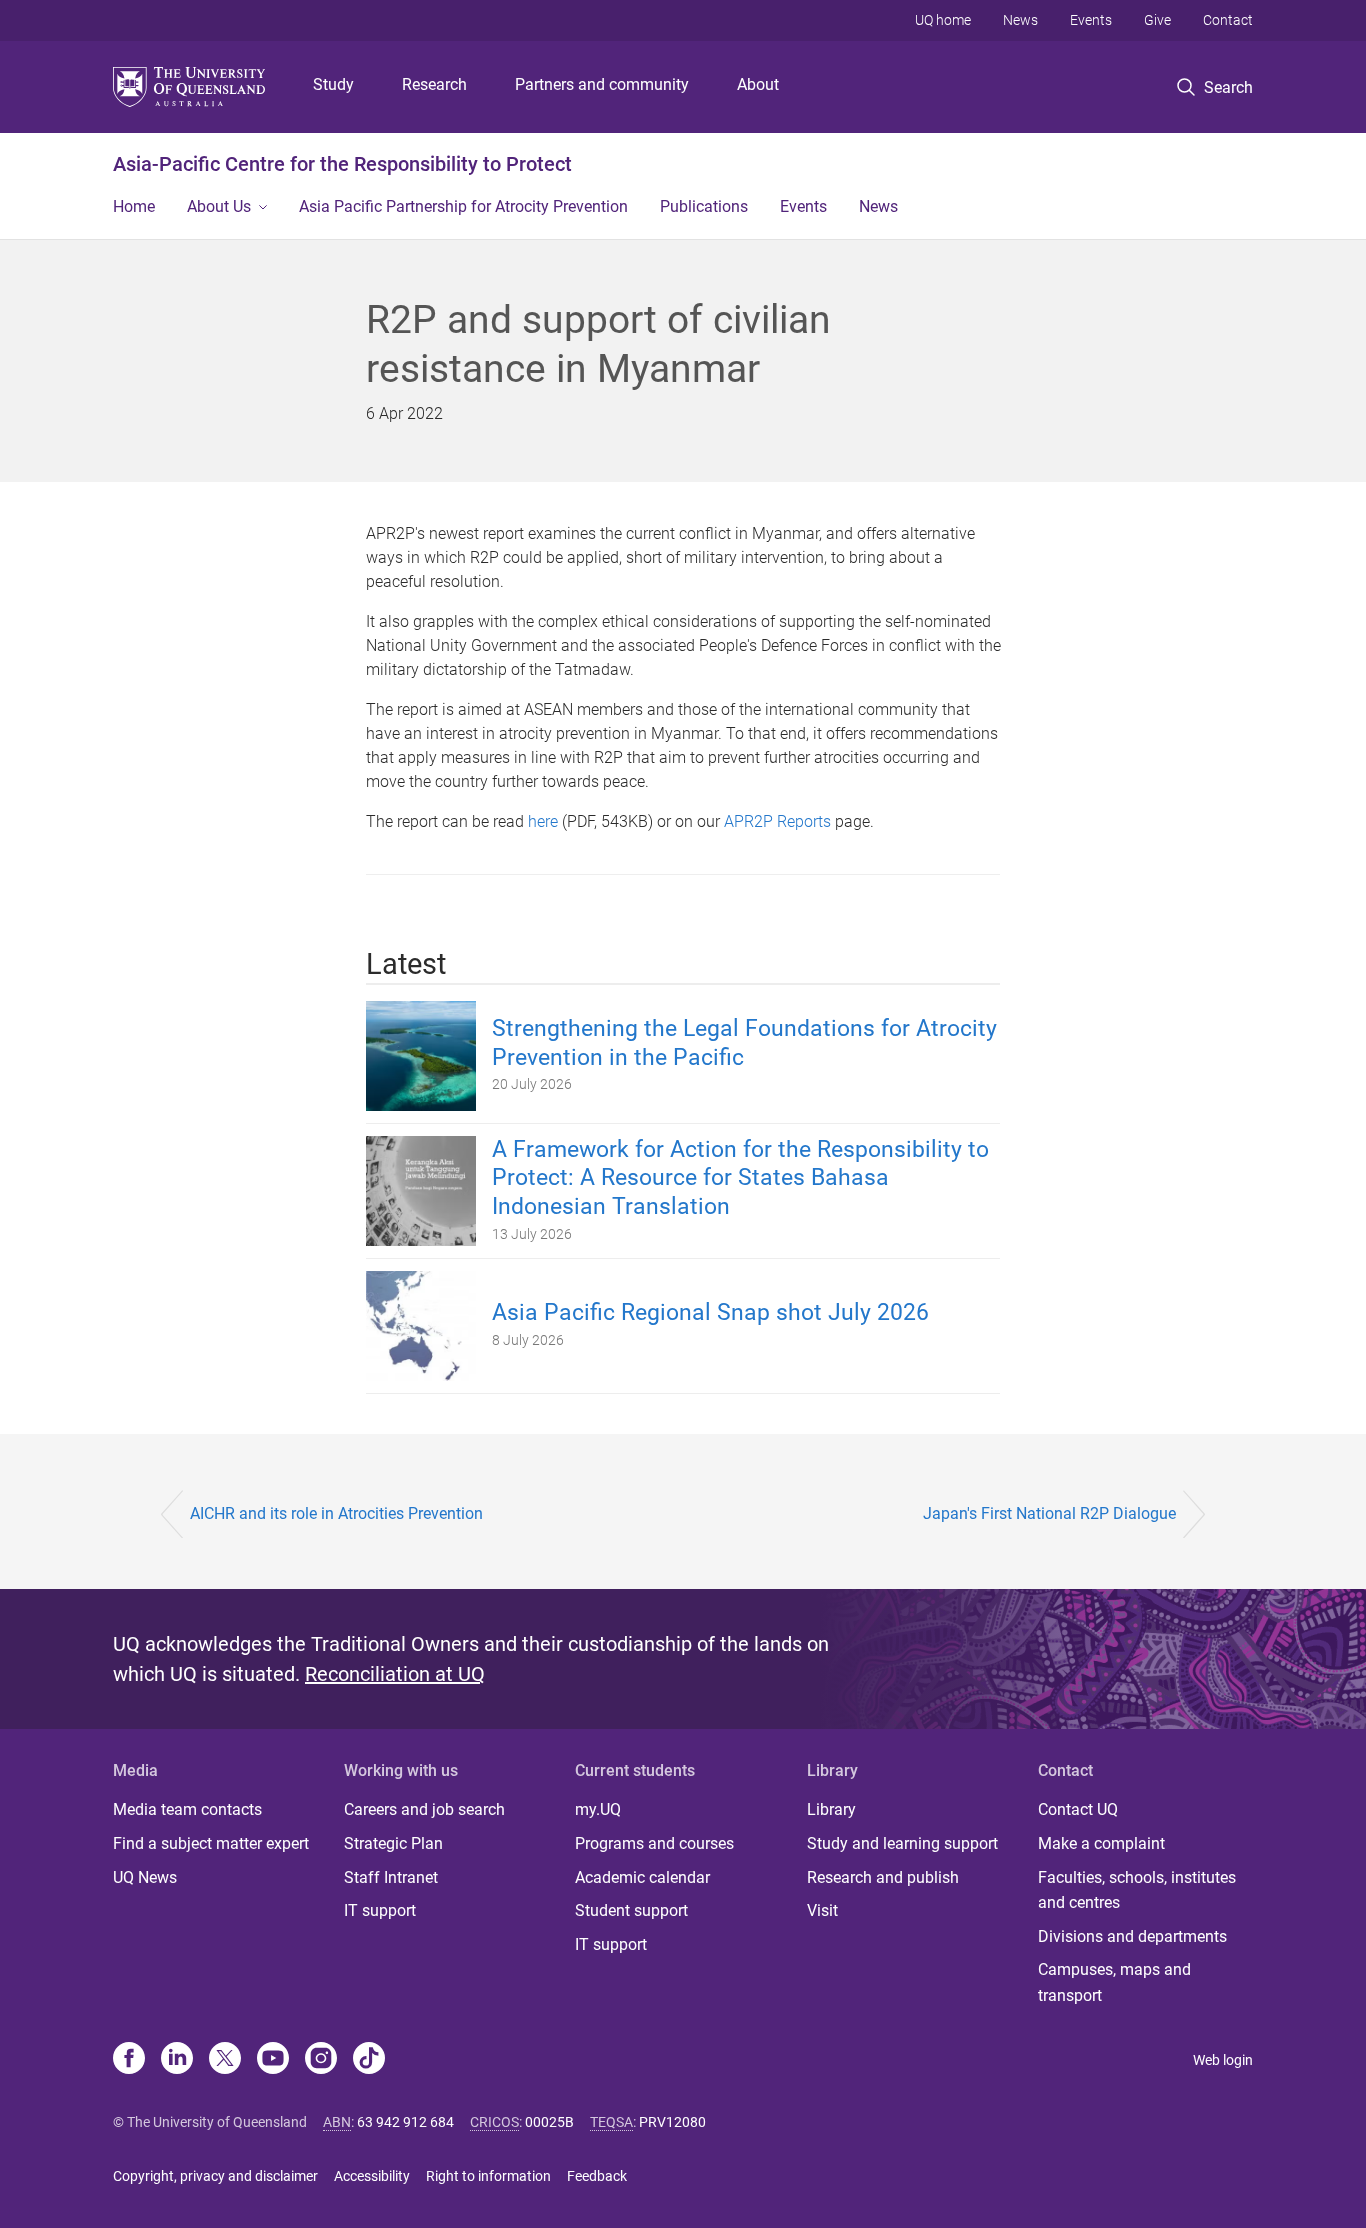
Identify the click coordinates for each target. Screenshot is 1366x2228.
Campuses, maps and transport (1114, 1982)
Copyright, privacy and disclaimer (215, 2176)
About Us (219, 206)
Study (333, 84)
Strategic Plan (393, 1843)
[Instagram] (321, 2060)
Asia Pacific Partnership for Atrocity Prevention (463, 206)
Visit (822, 1910)
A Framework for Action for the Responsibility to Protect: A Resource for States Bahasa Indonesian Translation (740, 1178)
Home (134, 206)
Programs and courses (654, 1843)
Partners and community (602, 84)
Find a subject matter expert (211, 1843)
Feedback (597, 2176)
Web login (1223, 2060)
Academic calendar (642, 1877)
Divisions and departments (1132, 1936)
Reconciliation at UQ (395, 1674)
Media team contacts (187, 1809)
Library (831, 1809)
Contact (1228, 20)
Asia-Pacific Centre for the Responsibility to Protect (342, 164)
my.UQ (598, 1809)
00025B (549, 2122)
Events (1091, 20)
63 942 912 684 (405, 2122)
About (758, 84)
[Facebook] (129, 2060)
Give (1157, 20)
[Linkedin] (177, 2060)
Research (434, 84)
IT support (380, 1910)
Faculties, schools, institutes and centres (1137, 1890)
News (1020, 20)
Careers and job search (424, 1809)
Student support (631, 1910)
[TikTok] (369, 2060)
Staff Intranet (391, 1877)
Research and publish (883, 1877)
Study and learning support (902, 1843)
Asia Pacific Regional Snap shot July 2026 (710, 1312)
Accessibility (372, 2176)
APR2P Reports (777, 821)
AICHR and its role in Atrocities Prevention (336, 1513)
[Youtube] (273, 2060)
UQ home (943, 20)
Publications (704, 206)
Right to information (488, 2176)
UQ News (145, 1877)
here (543, 821)
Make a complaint (1101, 1843)
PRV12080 (672, 2122)
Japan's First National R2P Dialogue (1049, 1513)
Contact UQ (1078, 1809)
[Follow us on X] (225, 2060)
